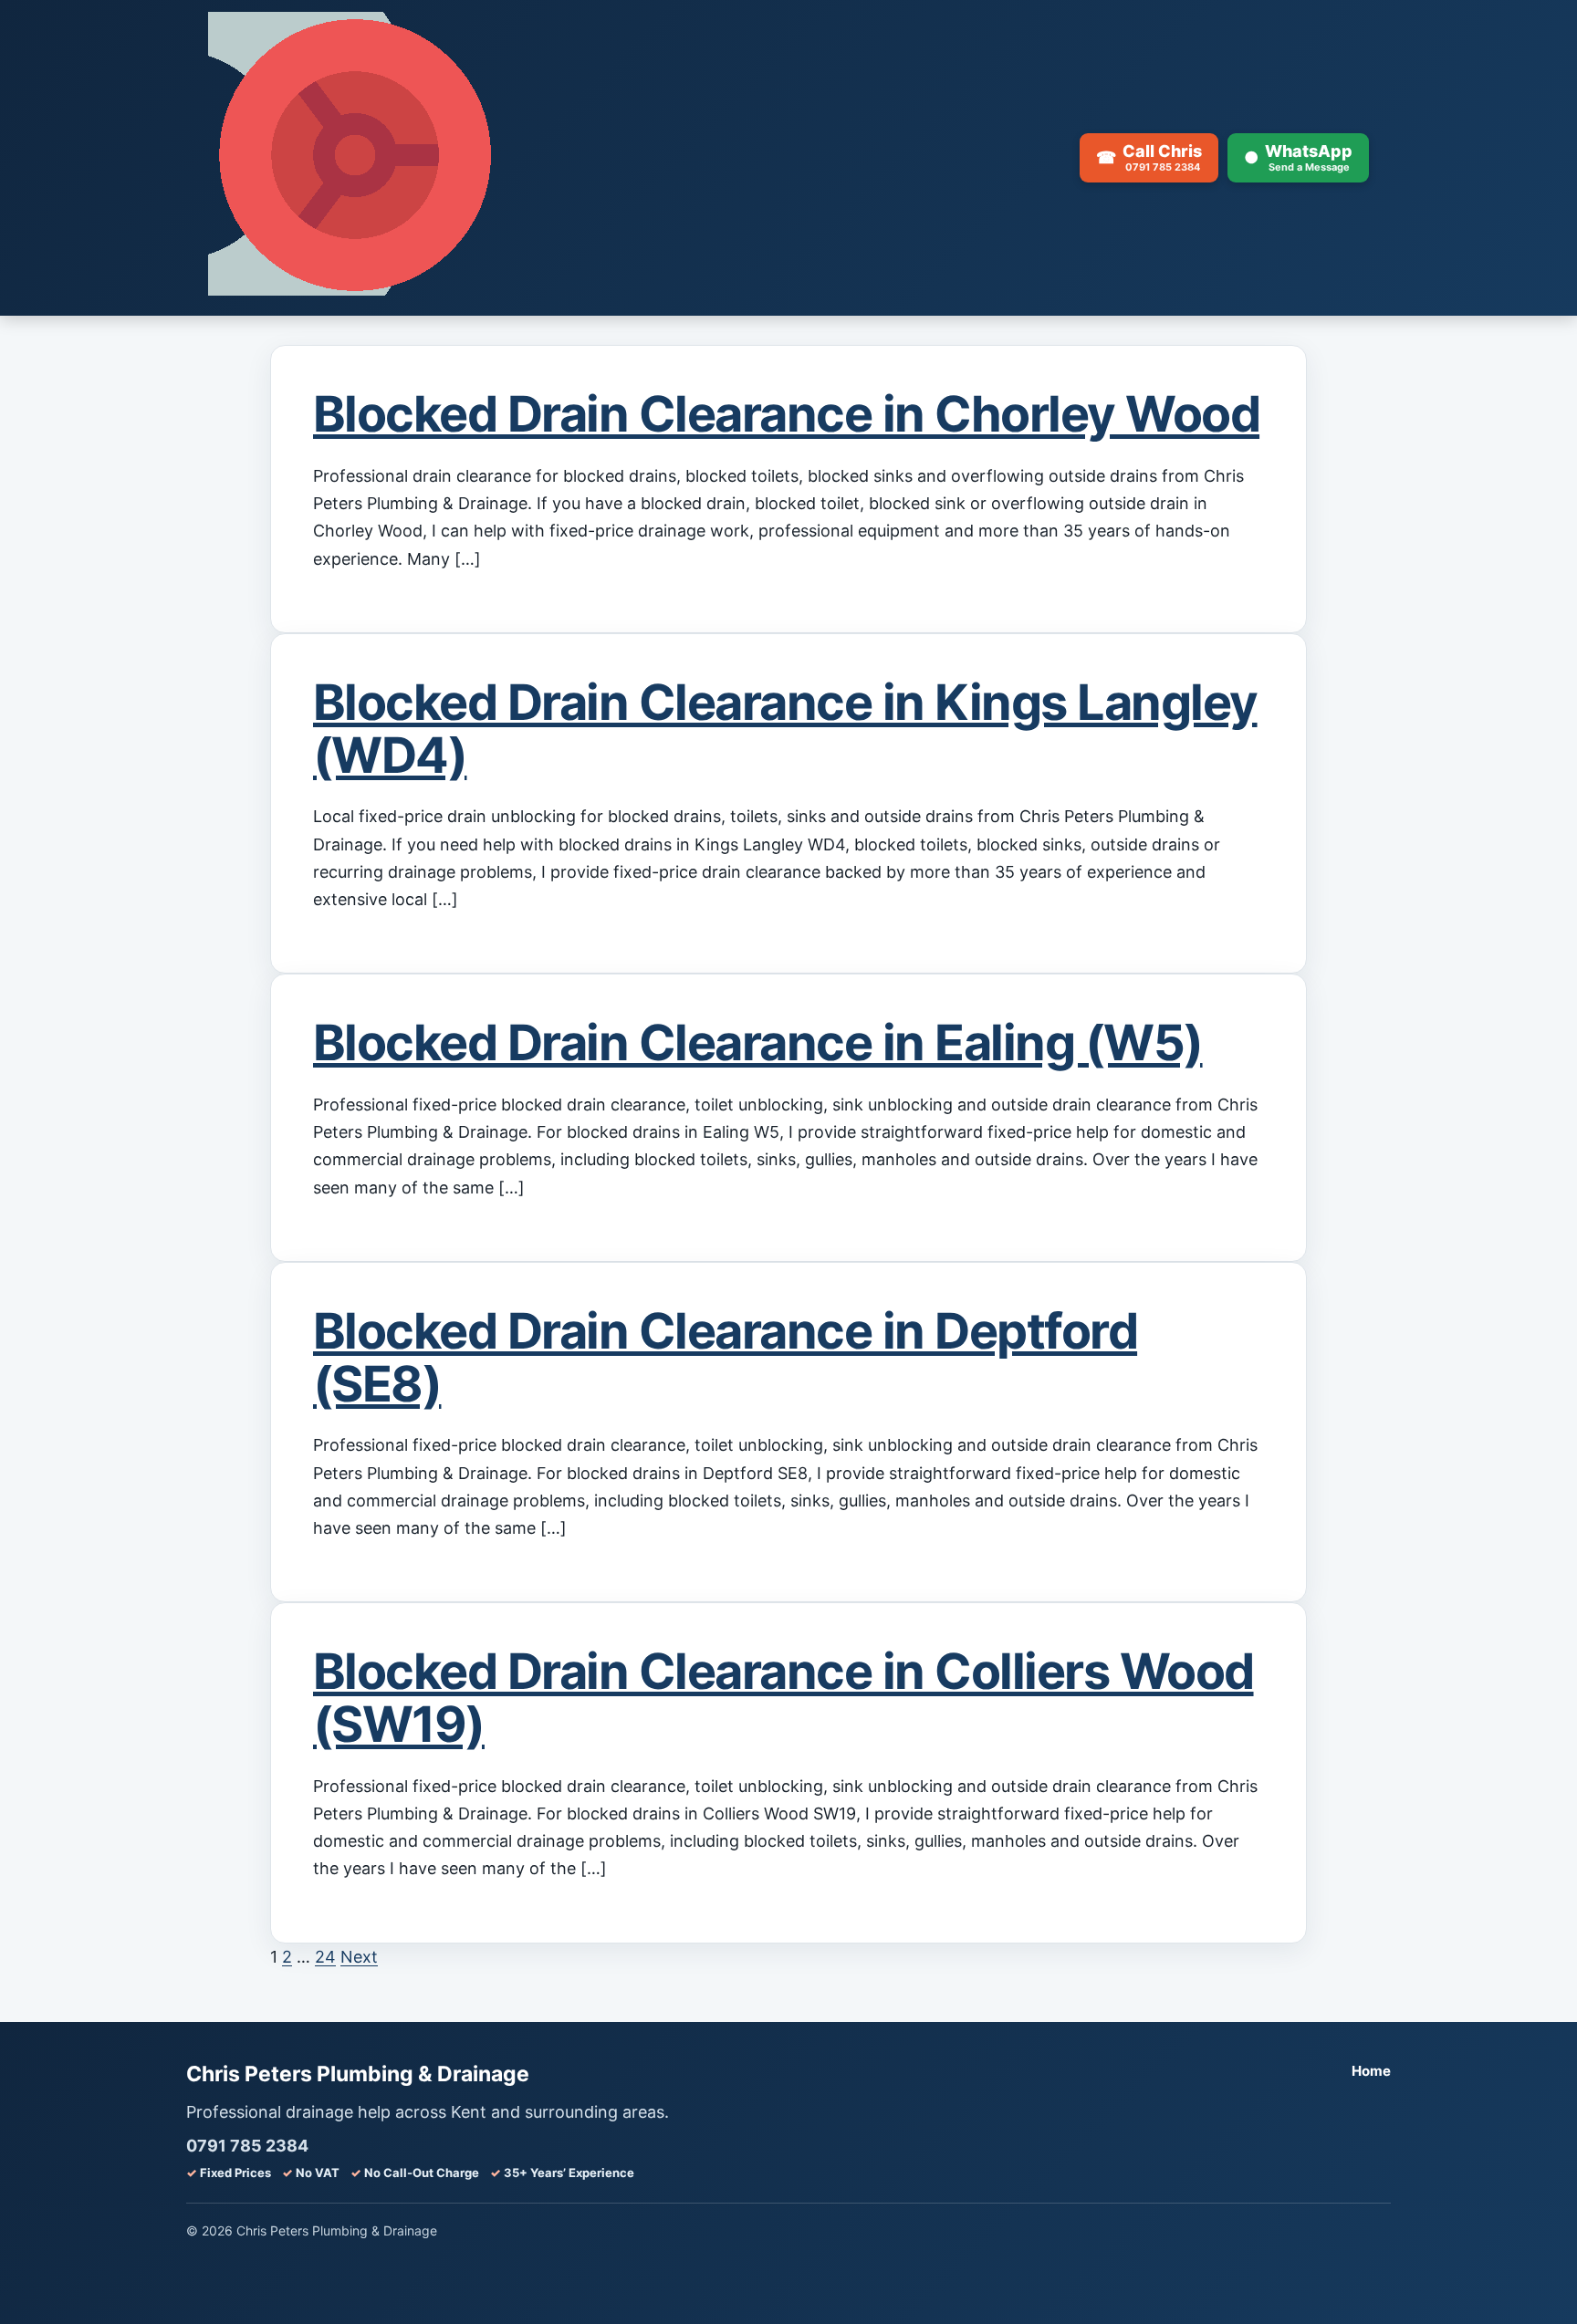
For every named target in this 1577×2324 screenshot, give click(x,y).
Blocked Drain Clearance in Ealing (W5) (758, 1042)
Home (1371, 2071)
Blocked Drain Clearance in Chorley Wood (786, 414)
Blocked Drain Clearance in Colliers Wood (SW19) (783, 1698)
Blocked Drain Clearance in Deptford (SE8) (725, 1357)
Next (359, 1957)
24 (325, 1957)
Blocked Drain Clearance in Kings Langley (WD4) (785, 729)
